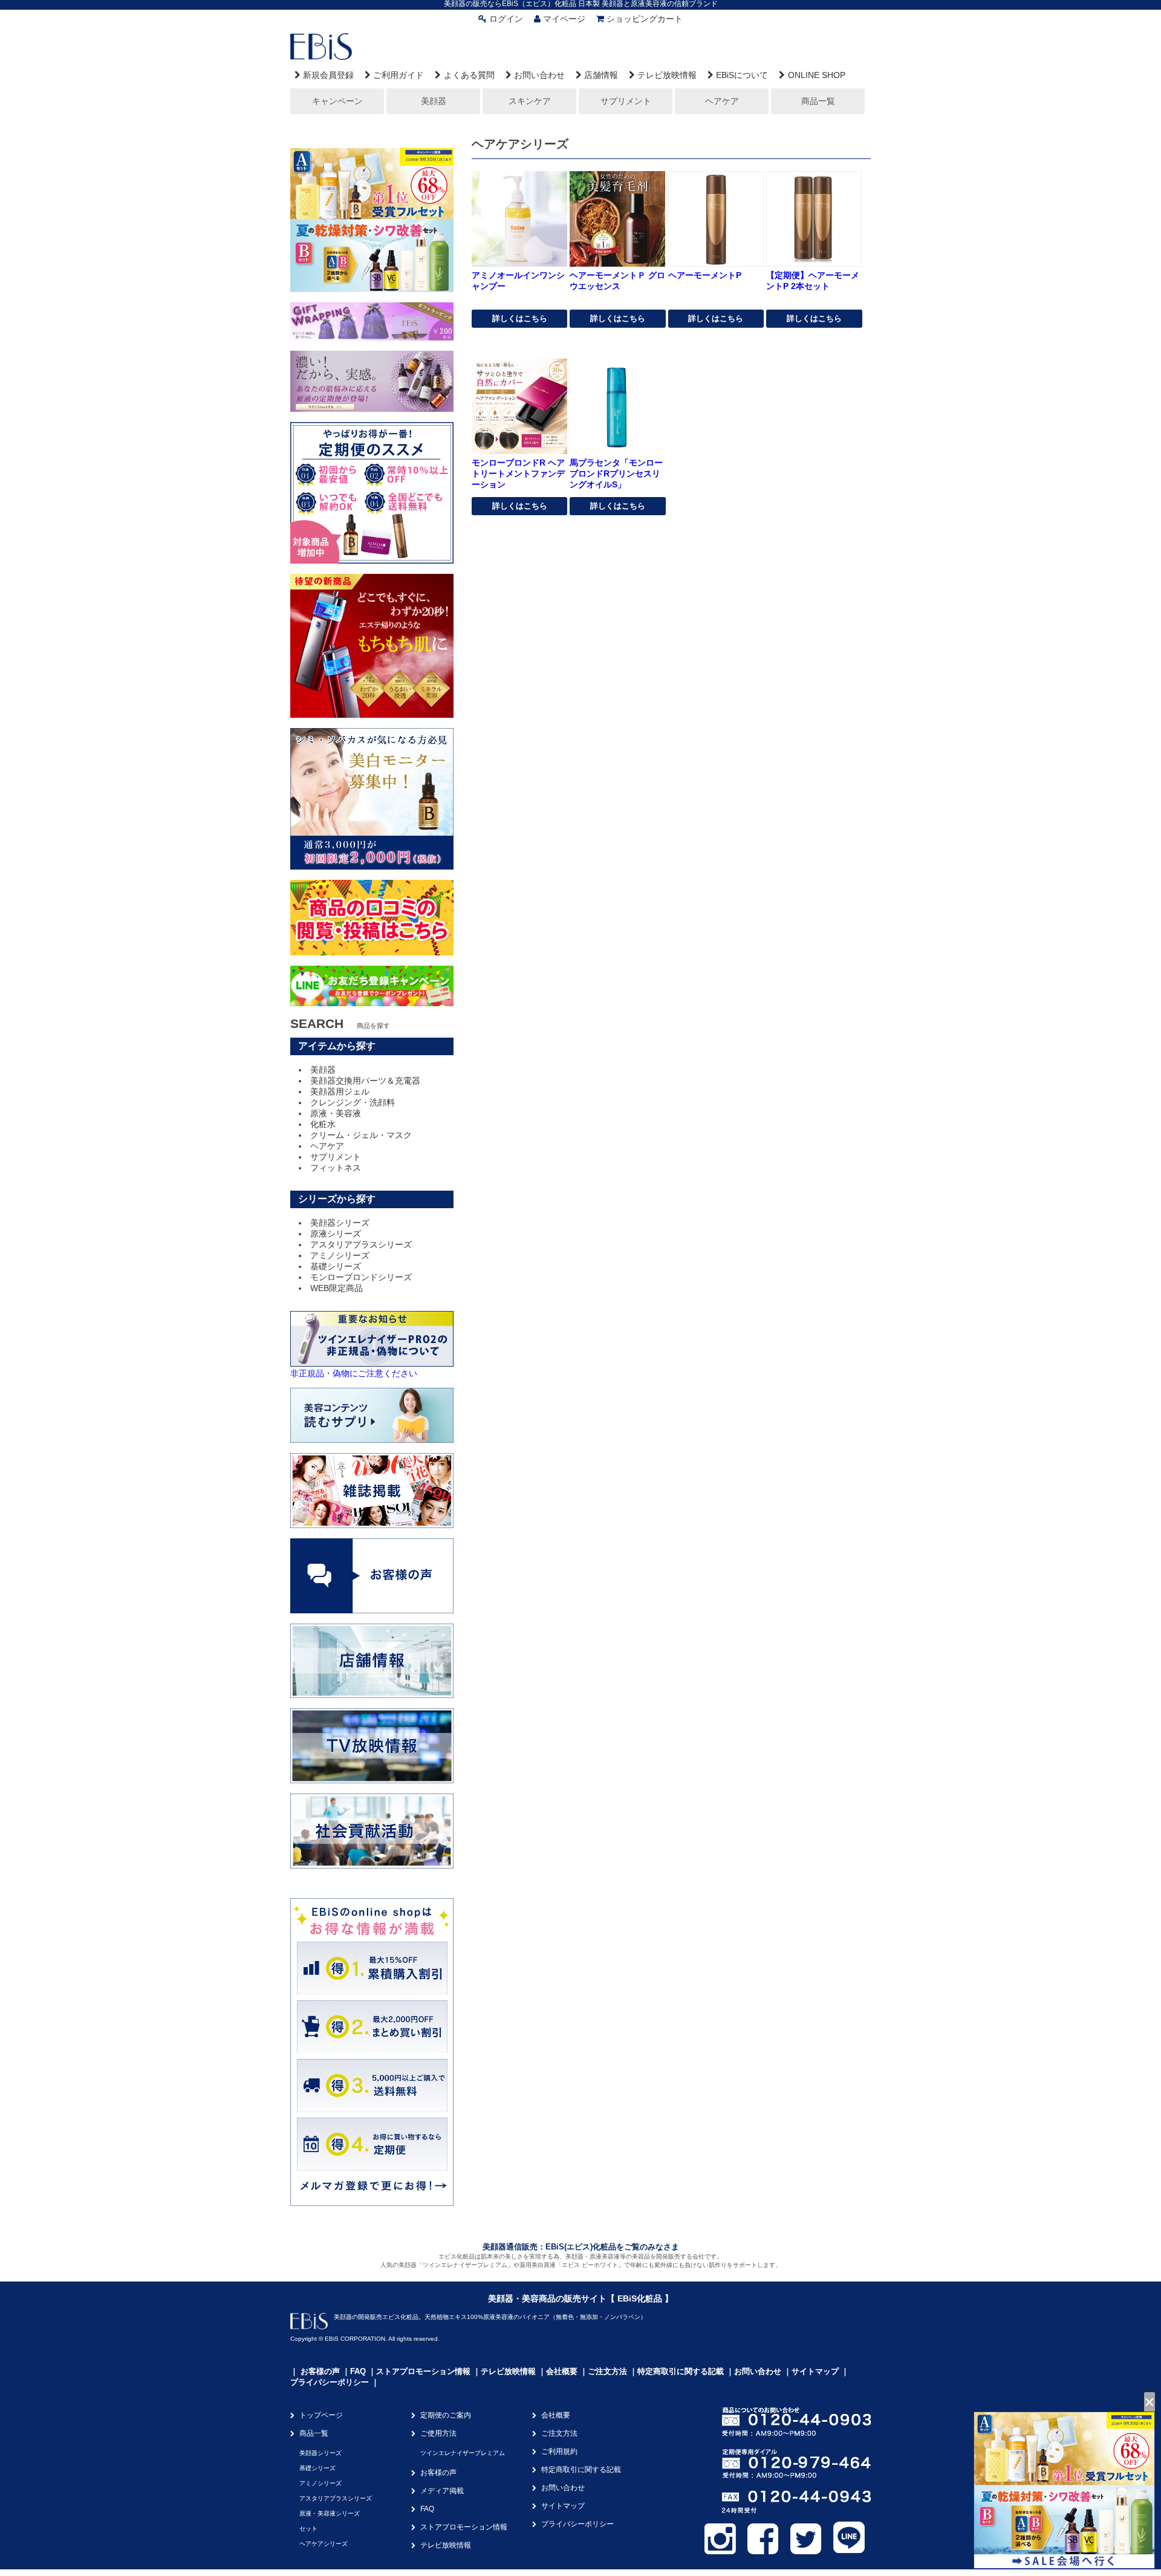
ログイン (506, 19)
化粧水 (323, 1124)
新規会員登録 (328, 75)
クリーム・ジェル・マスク (361, 1135)
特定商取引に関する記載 (681, 2371)
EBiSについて (742, 75)
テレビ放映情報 (667, 75)
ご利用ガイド (398, 75)
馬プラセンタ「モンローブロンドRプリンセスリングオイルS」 (616, 473)
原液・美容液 (336, 1113)
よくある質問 (469, 75)
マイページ (564, 19)
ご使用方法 (438, 2433)
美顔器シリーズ (340, 1223)
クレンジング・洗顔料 (353, 1102)
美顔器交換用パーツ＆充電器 (365, 1081)
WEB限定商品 (337, 1288)
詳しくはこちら (520, 318)
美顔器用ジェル (340, 1091)
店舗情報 (601, 75)
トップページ (321, 2415)
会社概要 (562, 2371)
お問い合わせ (539, 75)
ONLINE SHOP (816, 75)
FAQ (358, 2371)
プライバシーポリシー (330, 2382)
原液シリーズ (336, 1234)
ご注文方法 (607, 2371)
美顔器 (434, 101)
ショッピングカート (645, 19)
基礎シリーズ (336, 1266)
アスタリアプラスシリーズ (361, 1244)
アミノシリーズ (340, 1255)
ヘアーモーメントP (705, 275)
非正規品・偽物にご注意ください (354, 1373)
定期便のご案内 (446, 2415)
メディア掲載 (442, 2491)
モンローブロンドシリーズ (361, 1277)
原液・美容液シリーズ (330, 2513)
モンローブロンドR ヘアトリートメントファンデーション (518, 473)
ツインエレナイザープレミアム (463, 2453)
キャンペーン (337, 101)
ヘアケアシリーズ (324, 2544)
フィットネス (336, 1168)
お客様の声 (320, 2371)
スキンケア (530, 101)
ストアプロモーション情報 (423, 2371)
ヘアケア (722, 101)
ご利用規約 (559, 2451)
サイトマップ (815, 2371)
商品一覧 (818, 101)
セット (308, 2529)
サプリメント (626, 101)
